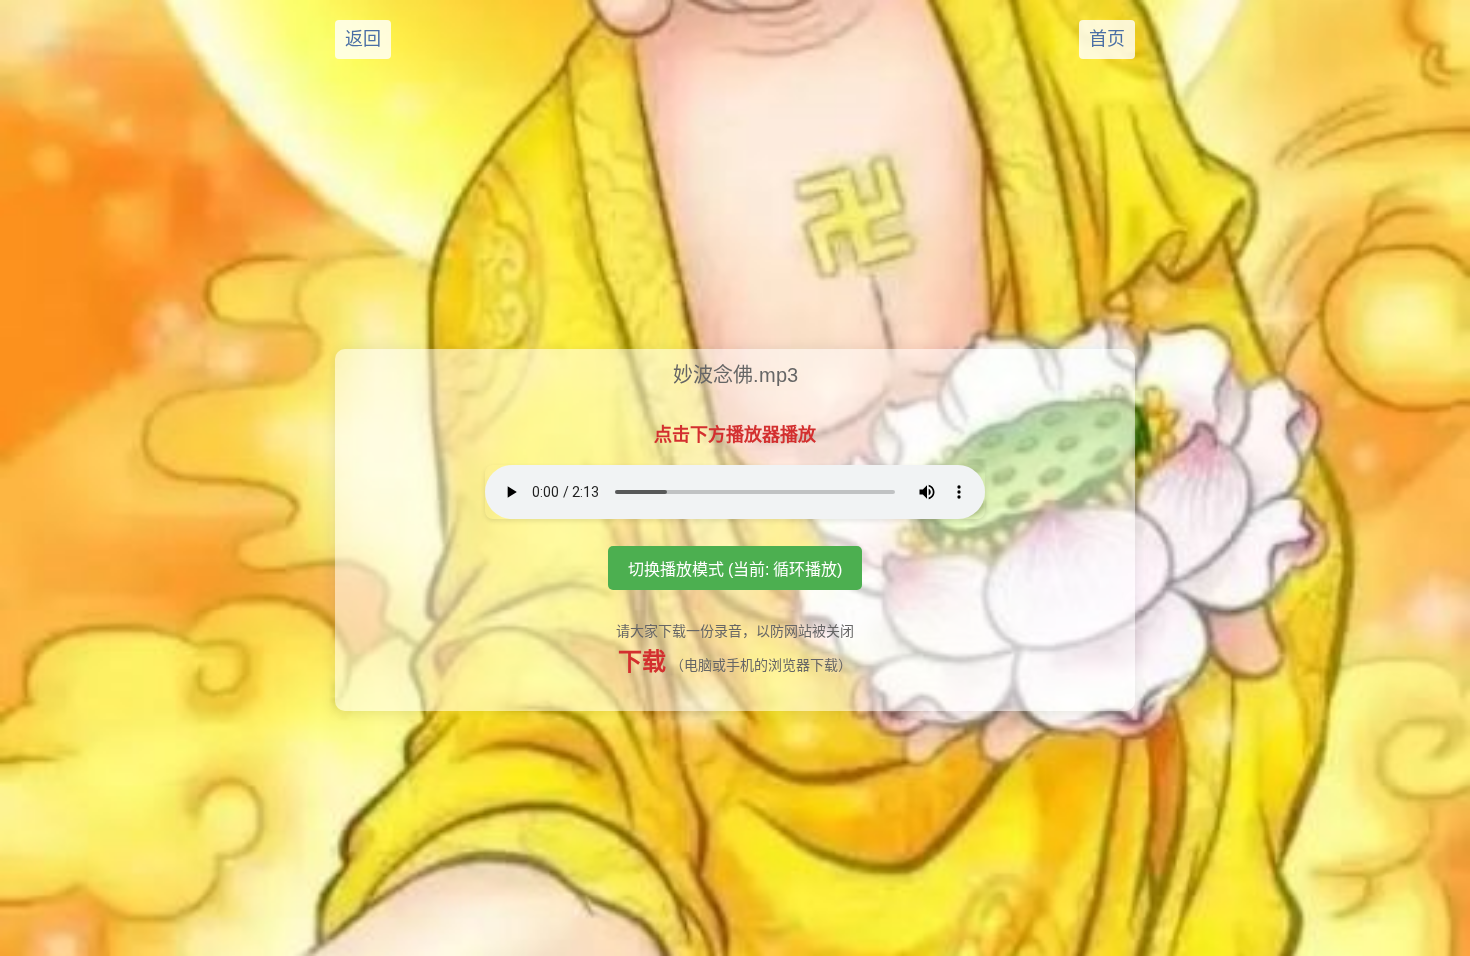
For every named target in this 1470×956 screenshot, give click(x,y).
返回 (363, 39)
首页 (1107, 39)
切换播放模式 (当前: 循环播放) (735, 569)
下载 (642, 661)
